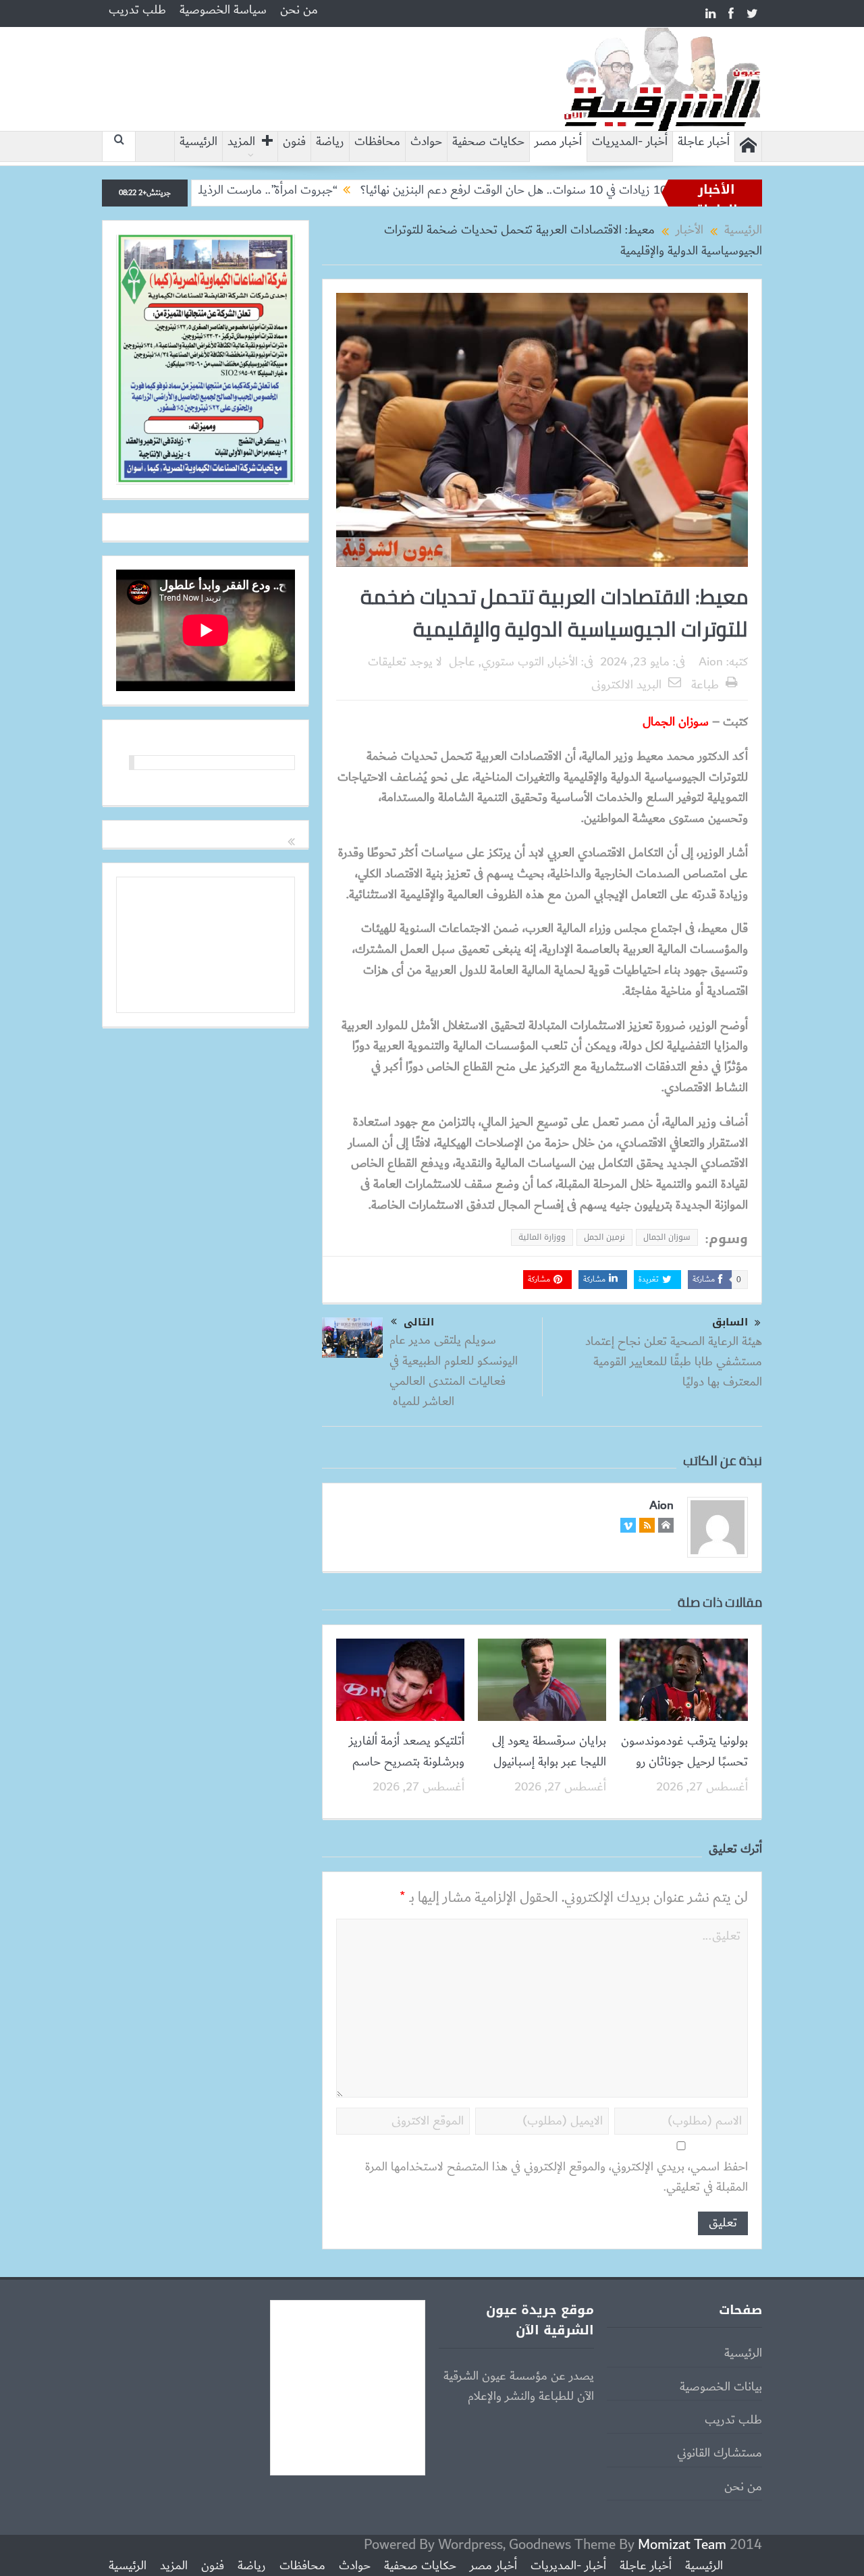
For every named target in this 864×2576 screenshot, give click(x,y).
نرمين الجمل (604, 1237)
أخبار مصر (558, 142)
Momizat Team (682, 2545)
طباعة (705, 685)
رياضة (330, 142)
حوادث (426, 142)
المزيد (241, 142)
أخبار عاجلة (704, 142)
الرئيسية (198, 142)
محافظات (377, 142)
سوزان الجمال (667, 1237)
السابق (730, 1322)
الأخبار (564, 662)
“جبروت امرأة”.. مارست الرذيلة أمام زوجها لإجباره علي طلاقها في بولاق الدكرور (238, 190)
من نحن (299, 10)
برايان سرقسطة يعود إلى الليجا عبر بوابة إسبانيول (549, 1751)
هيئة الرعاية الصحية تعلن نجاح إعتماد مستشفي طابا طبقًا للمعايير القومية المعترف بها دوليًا (674, 1362)
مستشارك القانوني (720, 2453)
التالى (419, 1322)
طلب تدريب (137, 10)
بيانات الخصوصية (721, 2387)
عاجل (462, 662)
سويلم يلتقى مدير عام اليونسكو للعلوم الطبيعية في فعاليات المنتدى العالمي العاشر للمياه (454, 1371)
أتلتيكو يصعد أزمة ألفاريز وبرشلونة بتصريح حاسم (407, 1751)
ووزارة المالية (542, 1237)
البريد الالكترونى (626, 685)
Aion (711, 662)
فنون (294, 142)
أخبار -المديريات (630, 142)
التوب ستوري (513, 662)
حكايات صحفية (488, 142)
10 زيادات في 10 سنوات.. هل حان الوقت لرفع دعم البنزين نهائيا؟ (593, 190)
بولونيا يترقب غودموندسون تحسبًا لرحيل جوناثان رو (684, 1751)
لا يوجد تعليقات (405, 662)
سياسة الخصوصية (223, 10)
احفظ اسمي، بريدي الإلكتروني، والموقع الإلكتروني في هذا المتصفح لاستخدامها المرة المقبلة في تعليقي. (557, 2177)
